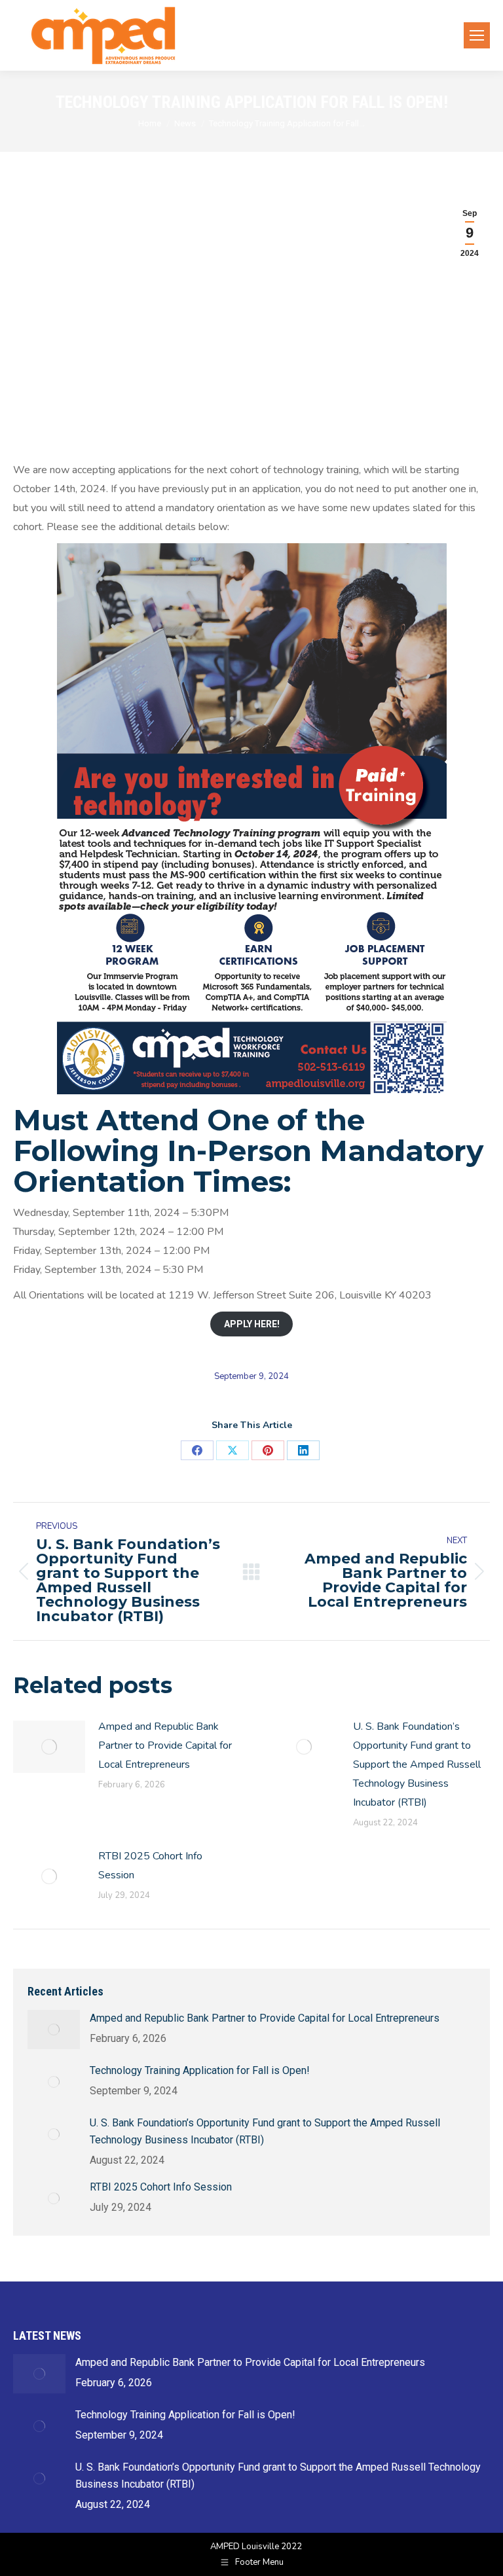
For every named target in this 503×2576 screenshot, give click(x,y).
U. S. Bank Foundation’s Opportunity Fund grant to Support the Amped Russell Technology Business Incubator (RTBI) (417, 1764)
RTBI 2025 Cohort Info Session (150, 1866)
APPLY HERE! (252, 1324)
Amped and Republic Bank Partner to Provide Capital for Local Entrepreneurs (165, 1745)
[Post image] (49, 1747)
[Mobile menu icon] (477, 35)
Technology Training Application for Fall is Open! (200, 2070)
